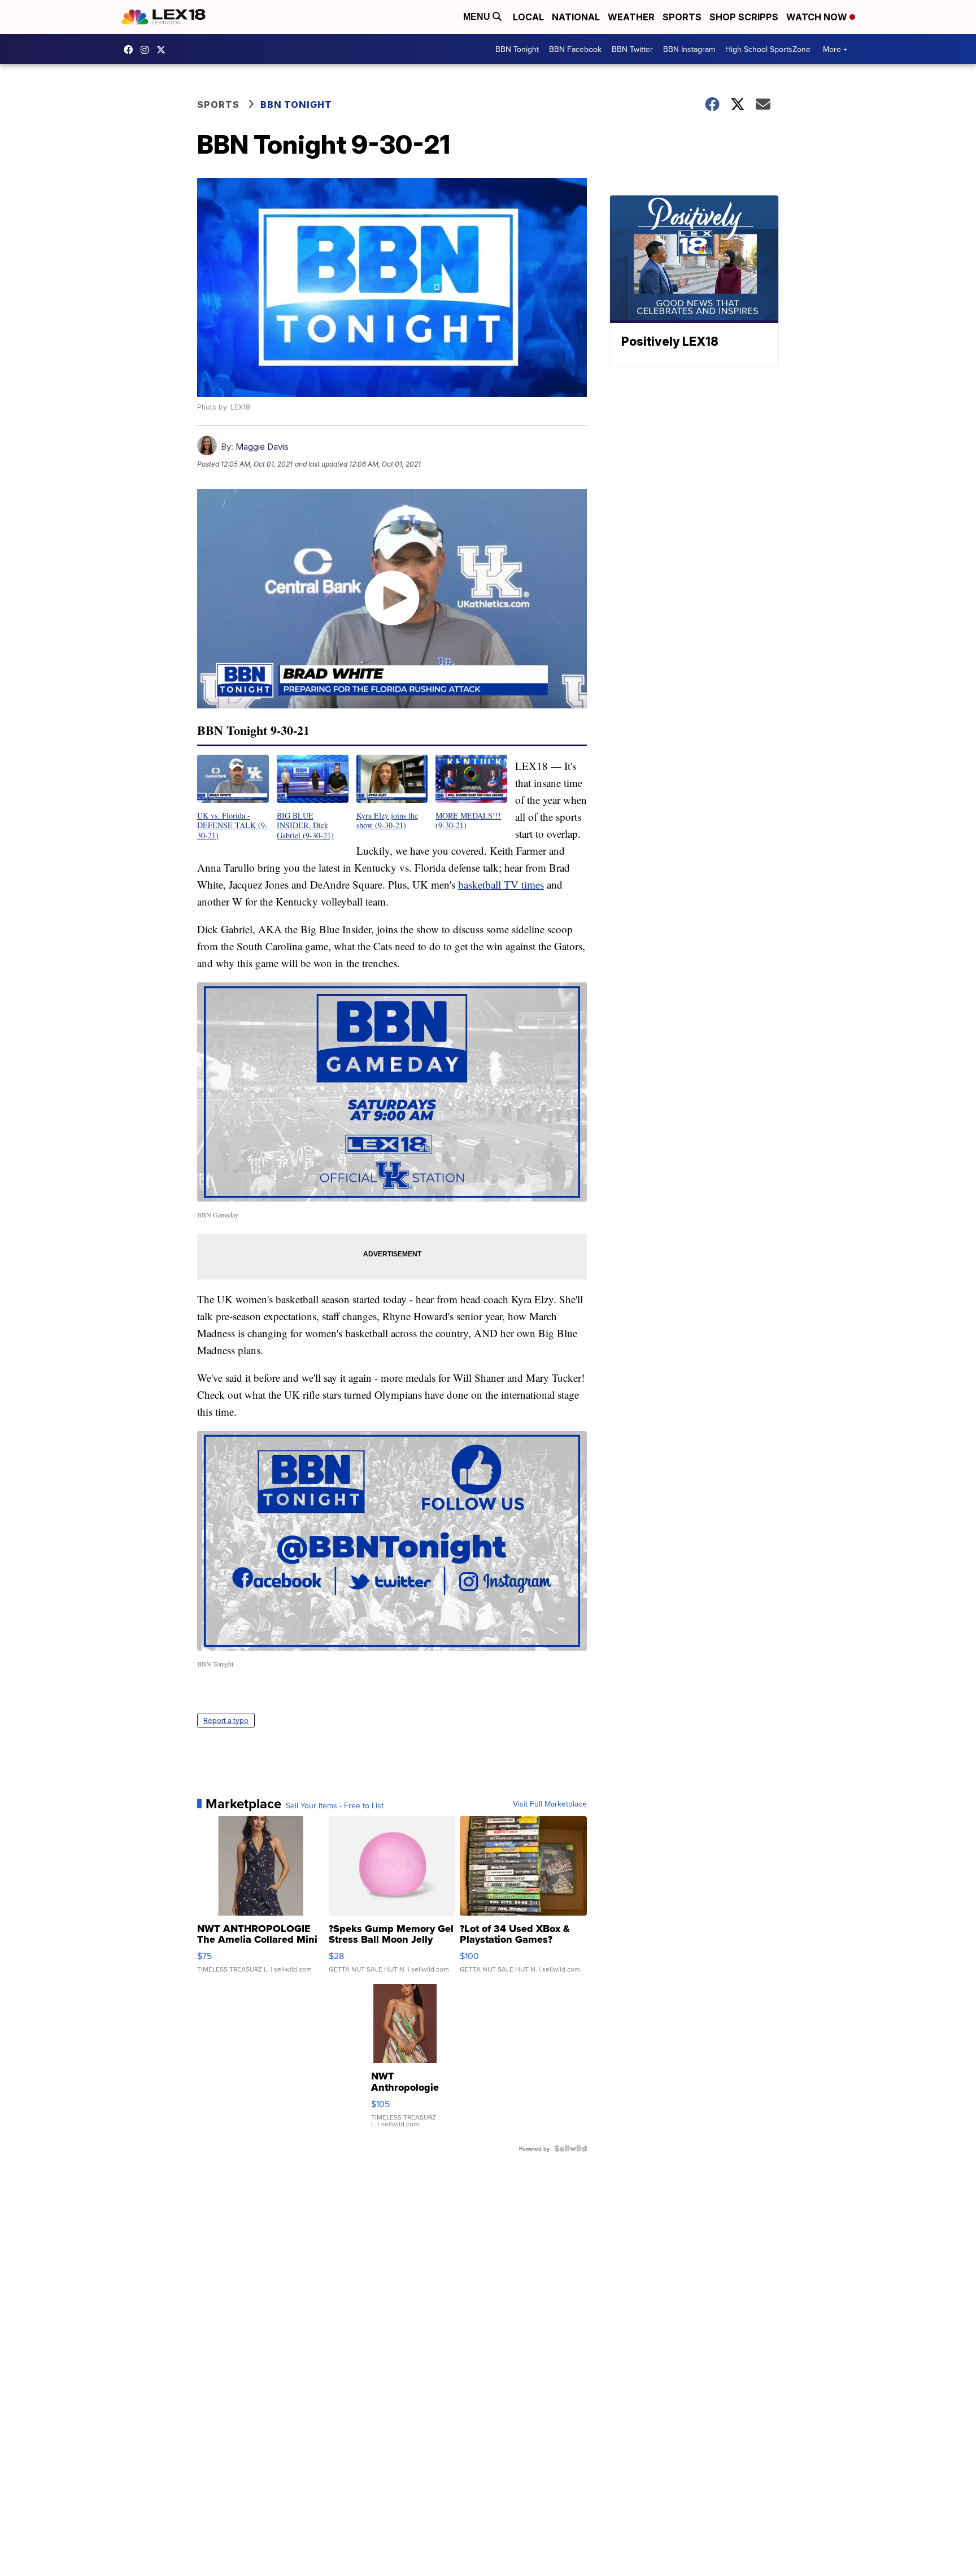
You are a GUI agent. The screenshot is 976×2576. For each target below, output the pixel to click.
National (576, 17)
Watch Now (818, 17)
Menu (478, 17)
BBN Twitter (632, 49)
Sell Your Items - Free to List (335, 1805)
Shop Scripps (744, 17)
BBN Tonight (517, 49)
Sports (682, 17)
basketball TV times (501, 884)
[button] (233, 797)
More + (835, 49)
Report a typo (226, 1720)
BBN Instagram (689, 49)
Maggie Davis (262, 447)
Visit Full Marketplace (550, 1804)
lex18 (131, 50)
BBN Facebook (575, 49)
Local (528, 17)
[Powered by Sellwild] (570, 2148)
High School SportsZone (768, 49)
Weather (631, 17)
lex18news (164, 50)
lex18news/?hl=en (147, 50)
